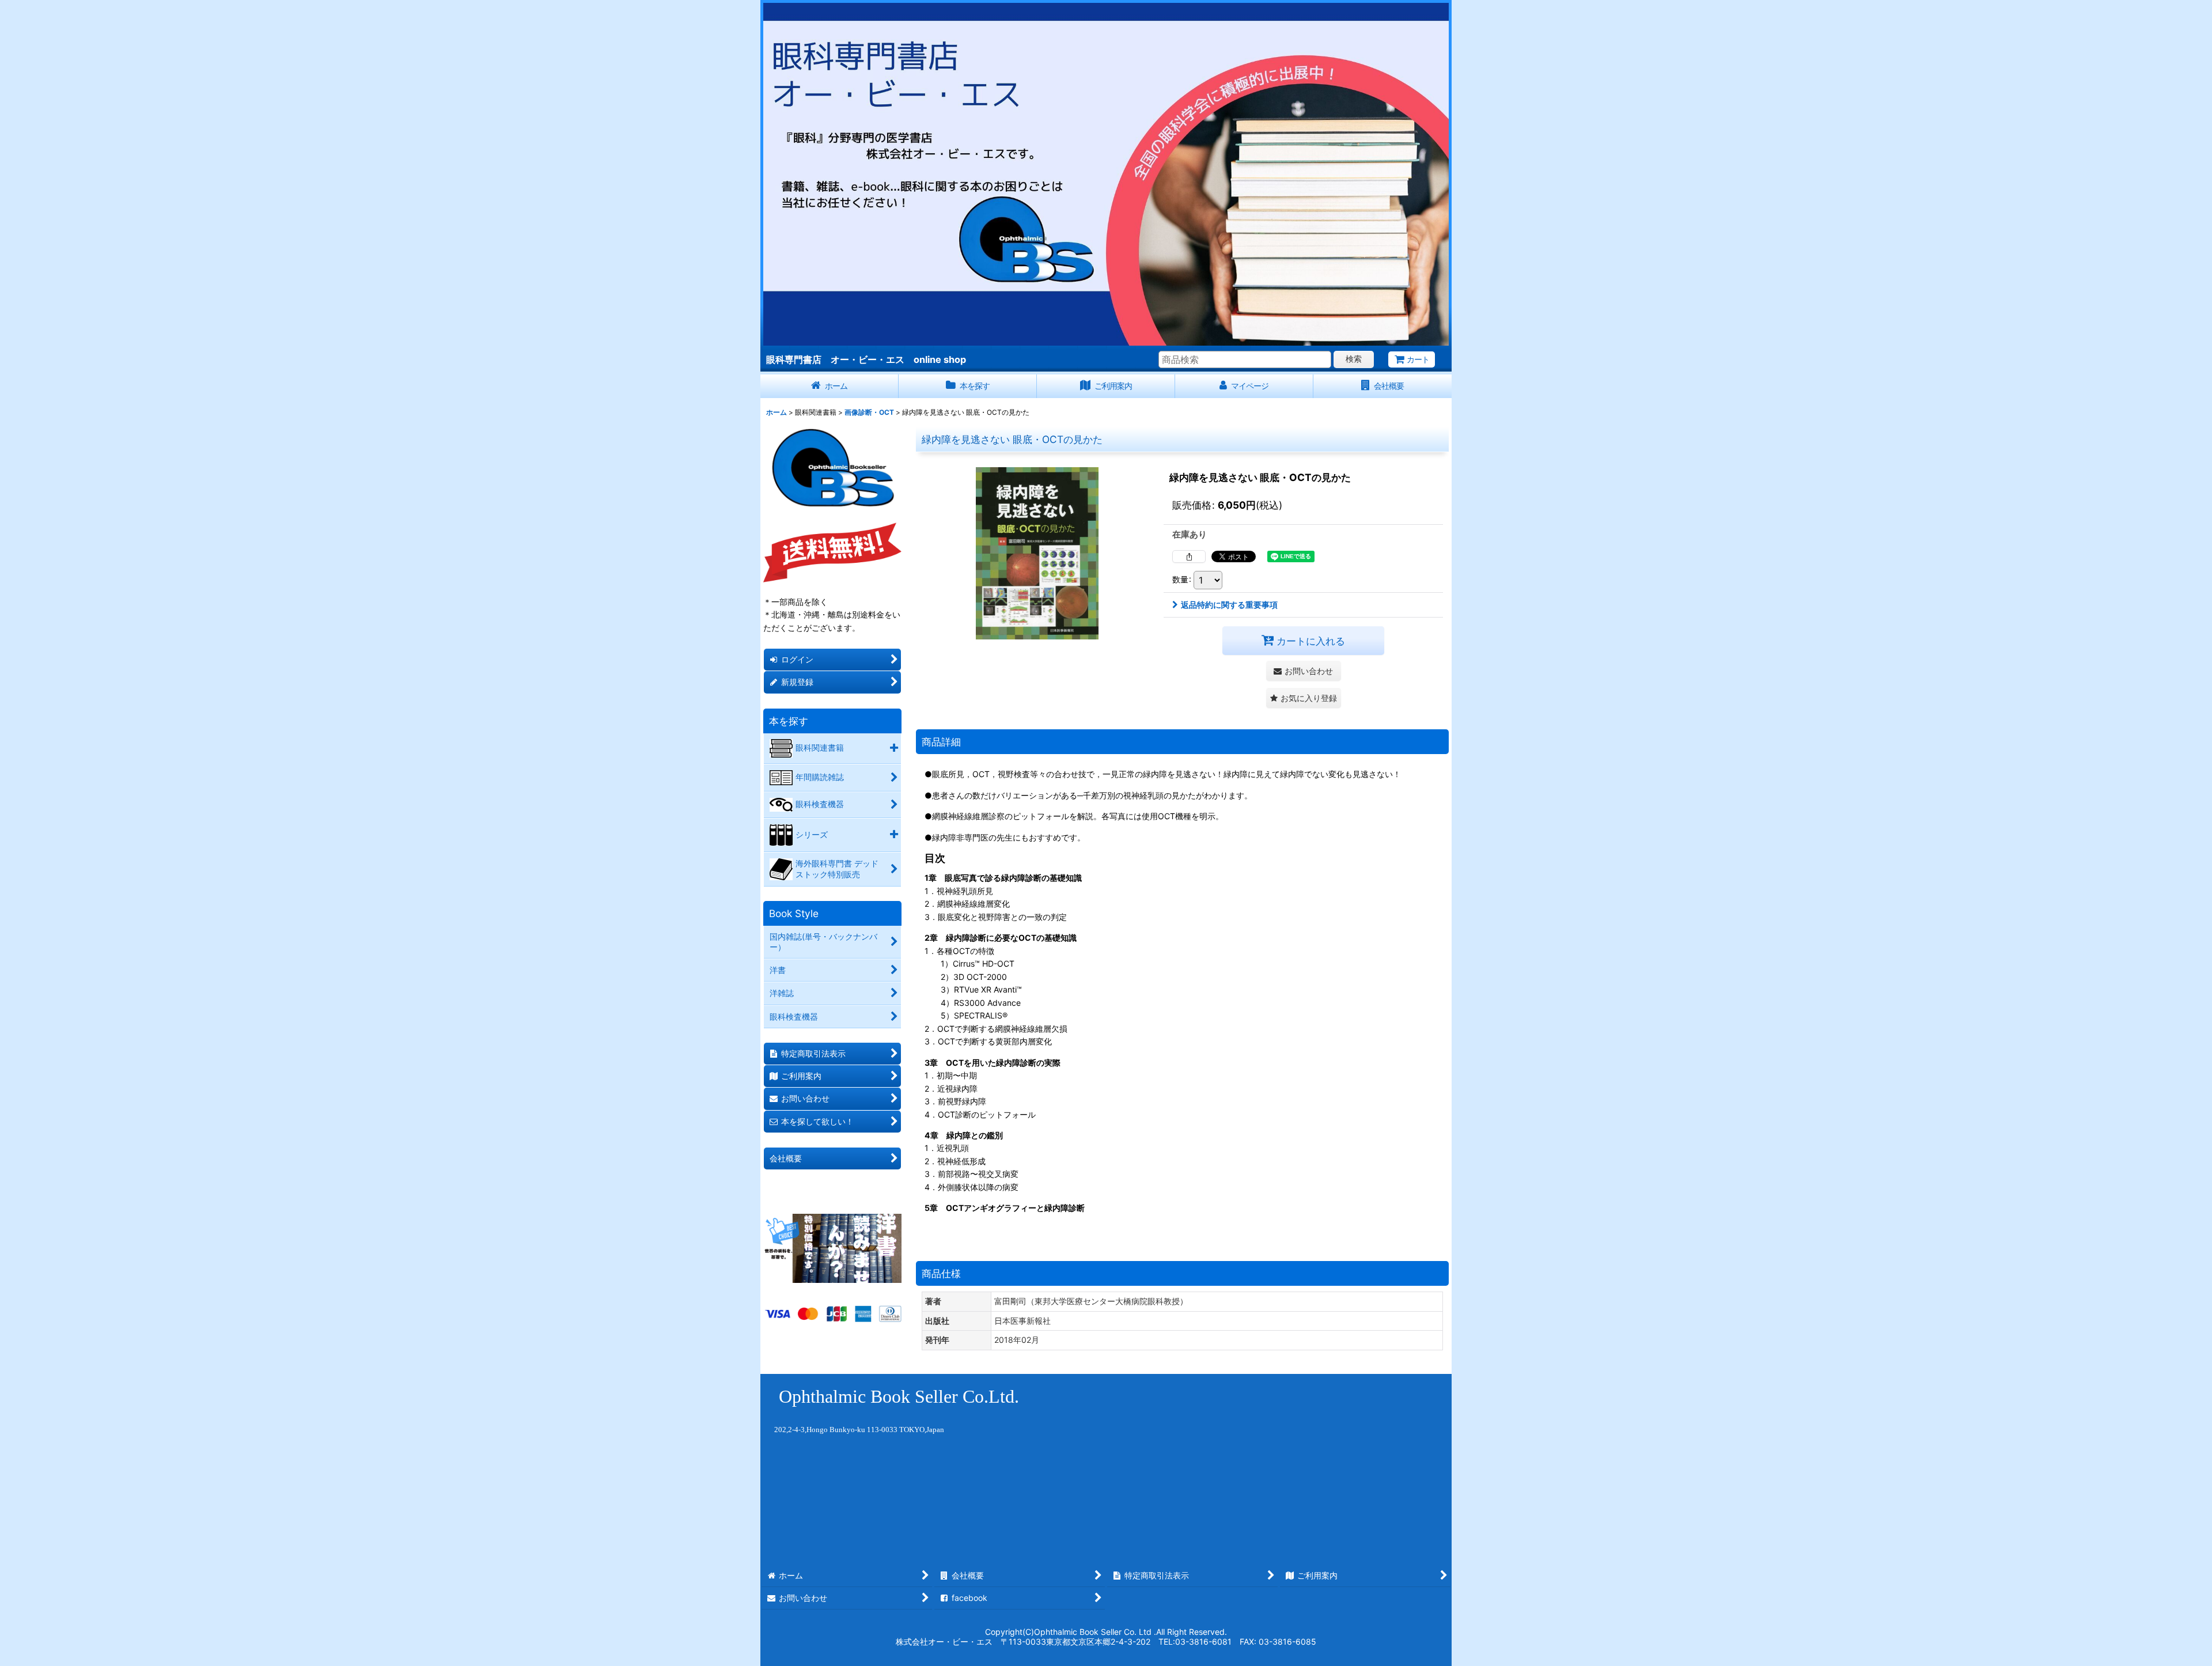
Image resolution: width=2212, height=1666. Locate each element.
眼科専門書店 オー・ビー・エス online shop (866, 359)
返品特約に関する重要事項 (1229, 605)
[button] (1304, 698)
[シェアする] (1189, 556)
